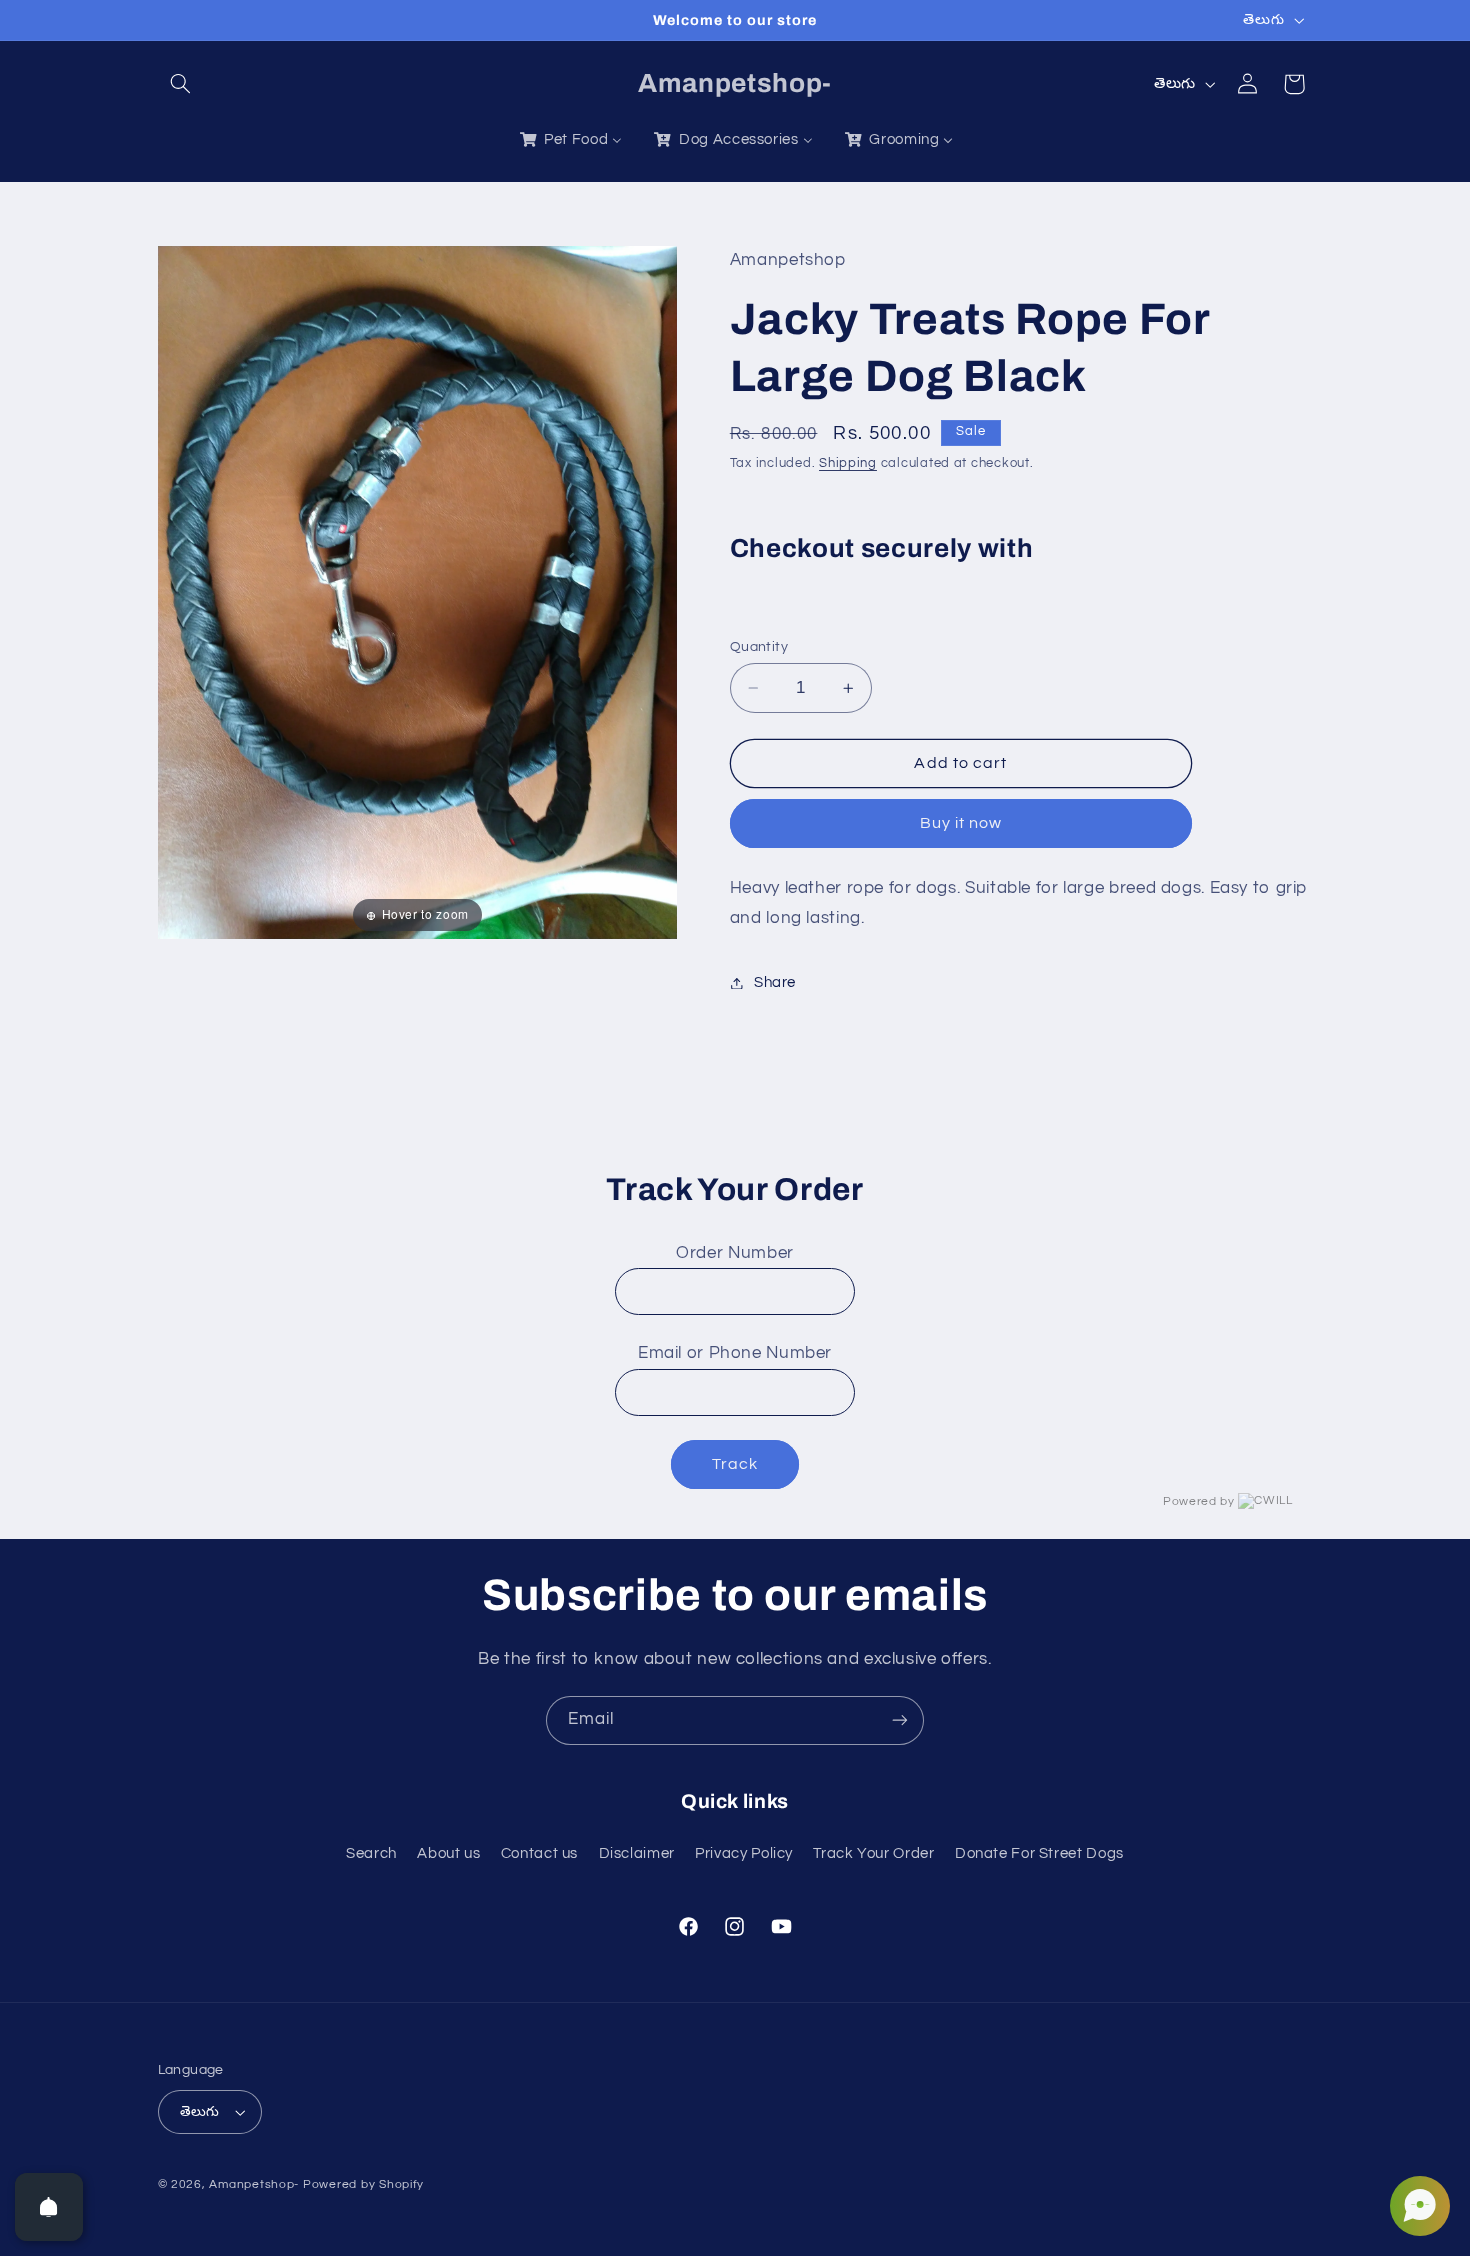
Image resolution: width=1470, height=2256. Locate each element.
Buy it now (961, 824)
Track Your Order (873, 1853)
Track (735, 1464)
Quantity (759, 647)
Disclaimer (637, 1853)
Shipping (848, 464)
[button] (181, 84)
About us (448, 1853)
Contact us (539, 1853)
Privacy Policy (744, 1853)
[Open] (49, 2207)
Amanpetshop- (254, 2184)
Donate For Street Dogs (1039, 1853)
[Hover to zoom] (418, 592)
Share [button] (775, 982)
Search (371, 1853)
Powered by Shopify (363, 2184)
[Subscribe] (900, 1720)
